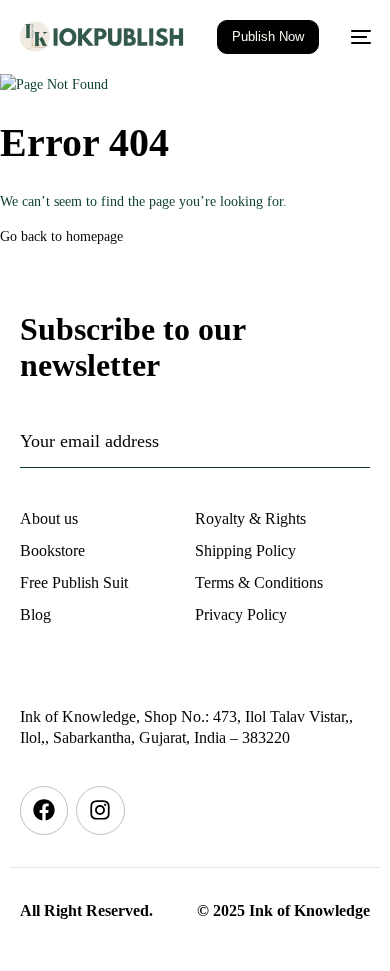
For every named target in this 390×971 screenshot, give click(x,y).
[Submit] (307, 441)
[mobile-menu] (355, 37)
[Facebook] (44, 810)
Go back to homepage (61, 236)
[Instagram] (100, 810)
